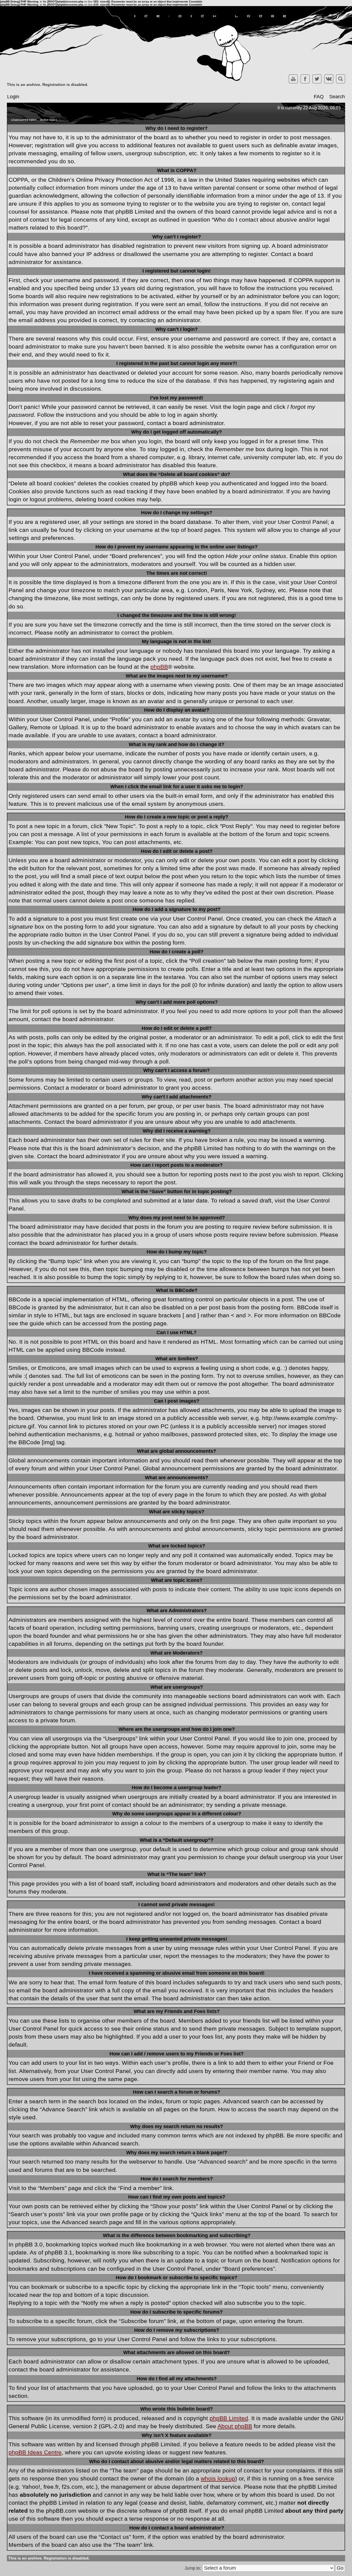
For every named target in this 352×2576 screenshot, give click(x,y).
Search (337, 97)
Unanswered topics (24, 120)
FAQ (319, 97)
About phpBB (235, 2426)
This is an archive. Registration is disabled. (48, 85)
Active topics (49, 120)
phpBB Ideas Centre (35, 2452)
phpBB (159, 667)
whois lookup (218, 2478)
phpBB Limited (229, 2418)
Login (13, 97)
